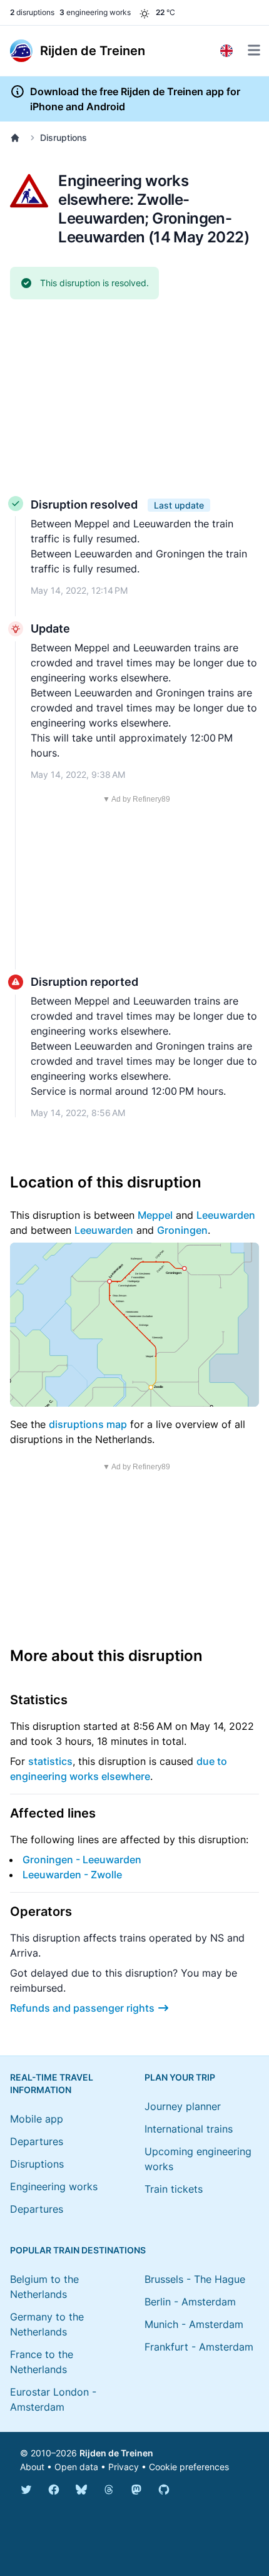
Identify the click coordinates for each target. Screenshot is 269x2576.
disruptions (32, 12)
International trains (189, 2129)
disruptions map (88, 1424)
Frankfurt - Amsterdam (199, 2347)
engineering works (95, 12)
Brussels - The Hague (195, 2279)
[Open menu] (254, 50)
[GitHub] (164, 2490)
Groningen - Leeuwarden (82, 1860)
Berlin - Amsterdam (190, 2302)
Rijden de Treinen (116, 2453)
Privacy (124, 2467)
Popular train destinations (78, 2250)
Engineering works (54, 2186)
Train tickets (174, 2189)
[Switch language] (226, 51)
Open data (76, 2467)
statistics (50, 1761)
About (32, 2467)
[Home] (18, 138)
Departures (37, 2141)
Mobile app (37, 2119)
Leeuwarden (226, 1215)
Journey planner (183, 2106)
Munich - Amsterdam (194, 2324)
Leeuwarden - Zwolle (72, 1875)
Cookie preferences (189, 2467)
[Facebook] (54, 2490)
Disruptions (63, 137)
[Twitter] (26, 2490)
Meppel (155, 1215)
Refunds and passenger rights (82, 2008)
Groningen (182, 1230)
